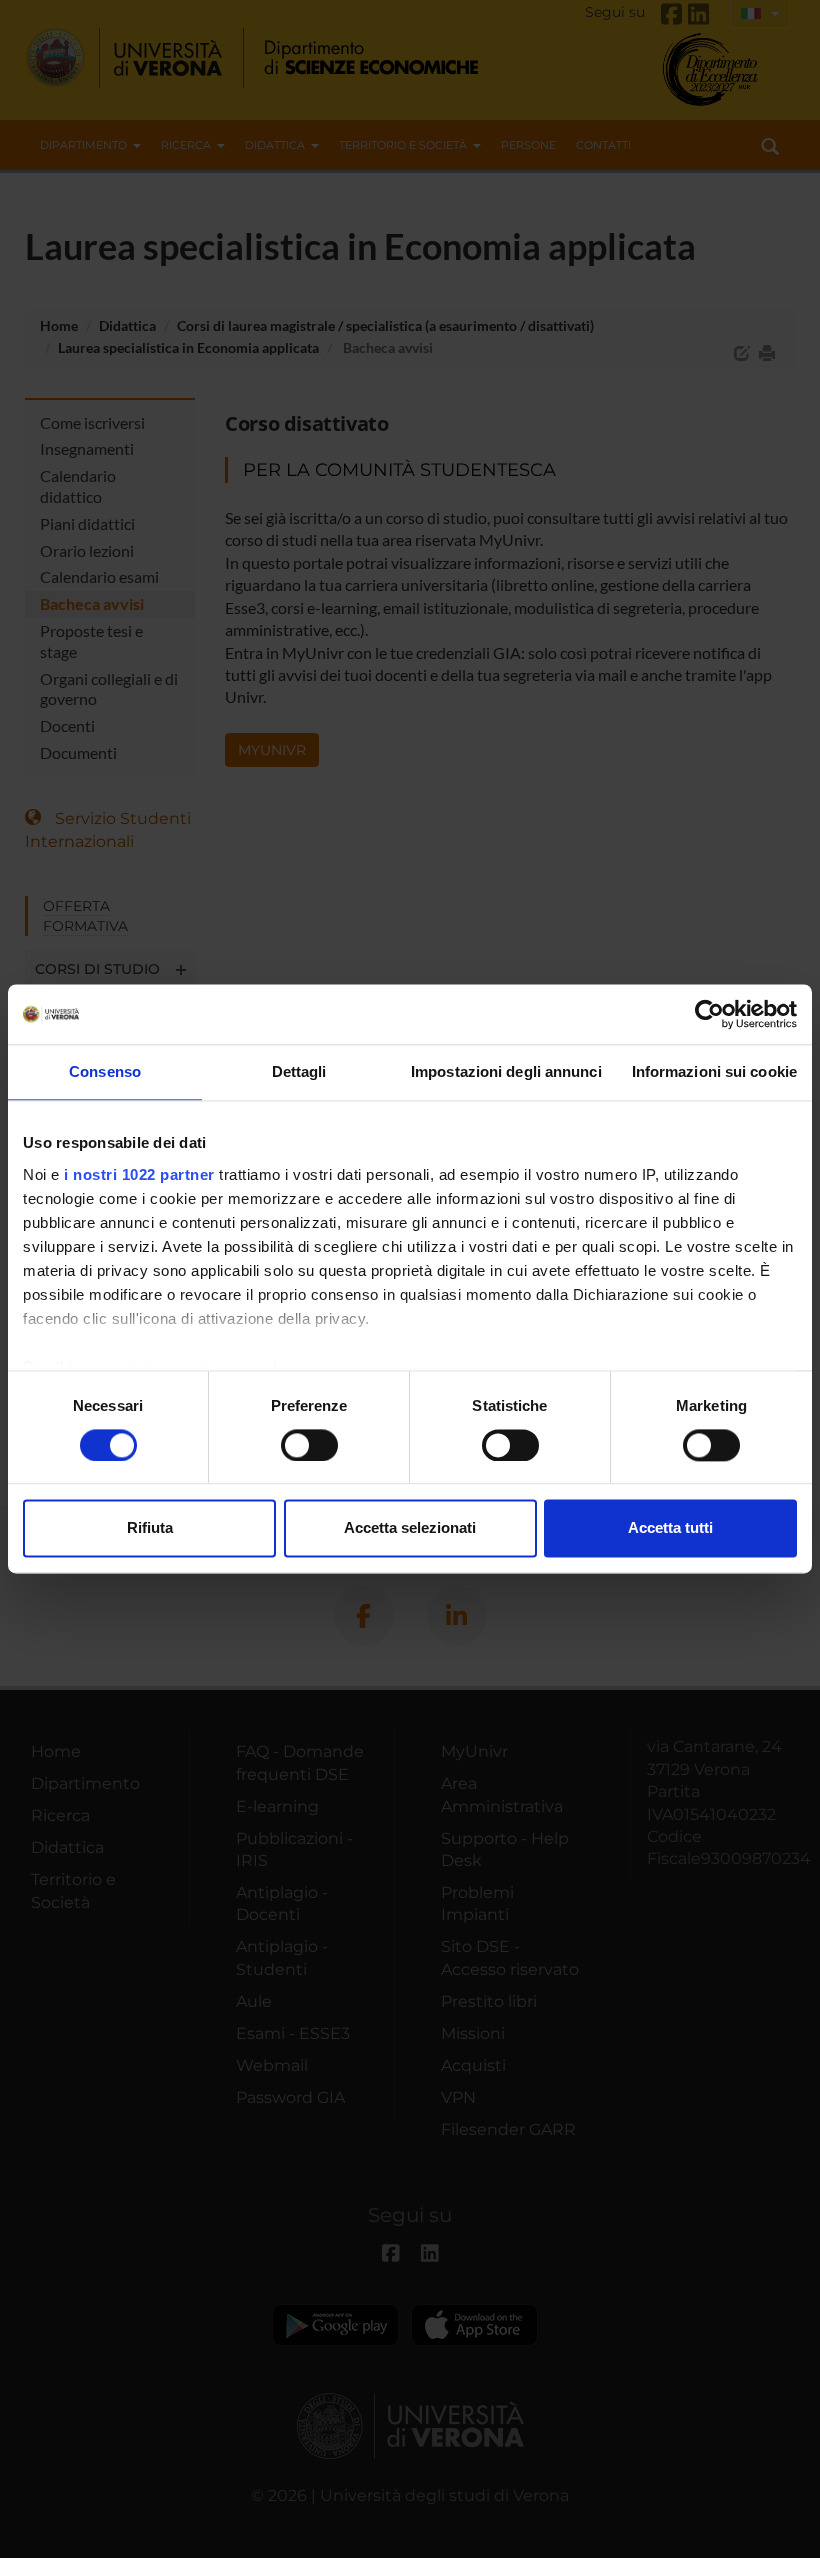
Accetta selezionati (410, 1528)
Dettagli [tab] (299, 1071)
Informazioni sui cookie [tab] (714, 1071)
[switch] (309, 1445)
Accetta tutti (670, 1528)
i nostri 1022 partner (139, 1174)
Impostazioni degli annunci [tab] (506, 1071)
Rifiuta (150, 1528)
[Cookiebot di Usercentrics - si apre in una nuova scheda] (709, 1014)
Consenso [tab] (105, 1071)
